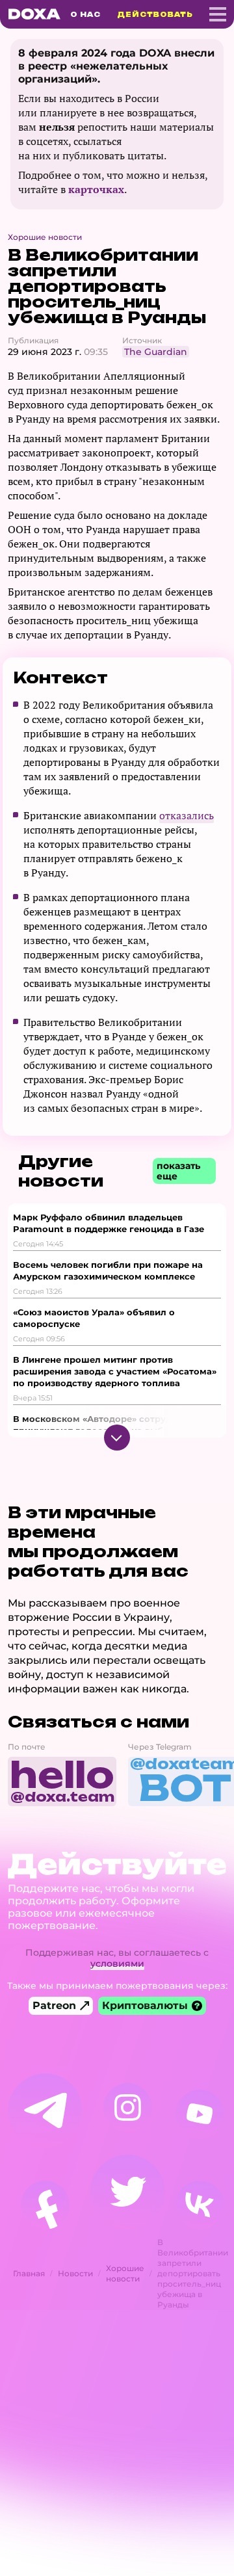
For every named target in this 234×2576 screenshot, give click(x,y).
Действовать (155, 14)
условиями (117, 1964)
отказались (187, 815)
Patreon (54, 2005)
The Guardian (156, 352)
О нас (85, 14)
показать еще (178, 1171)
